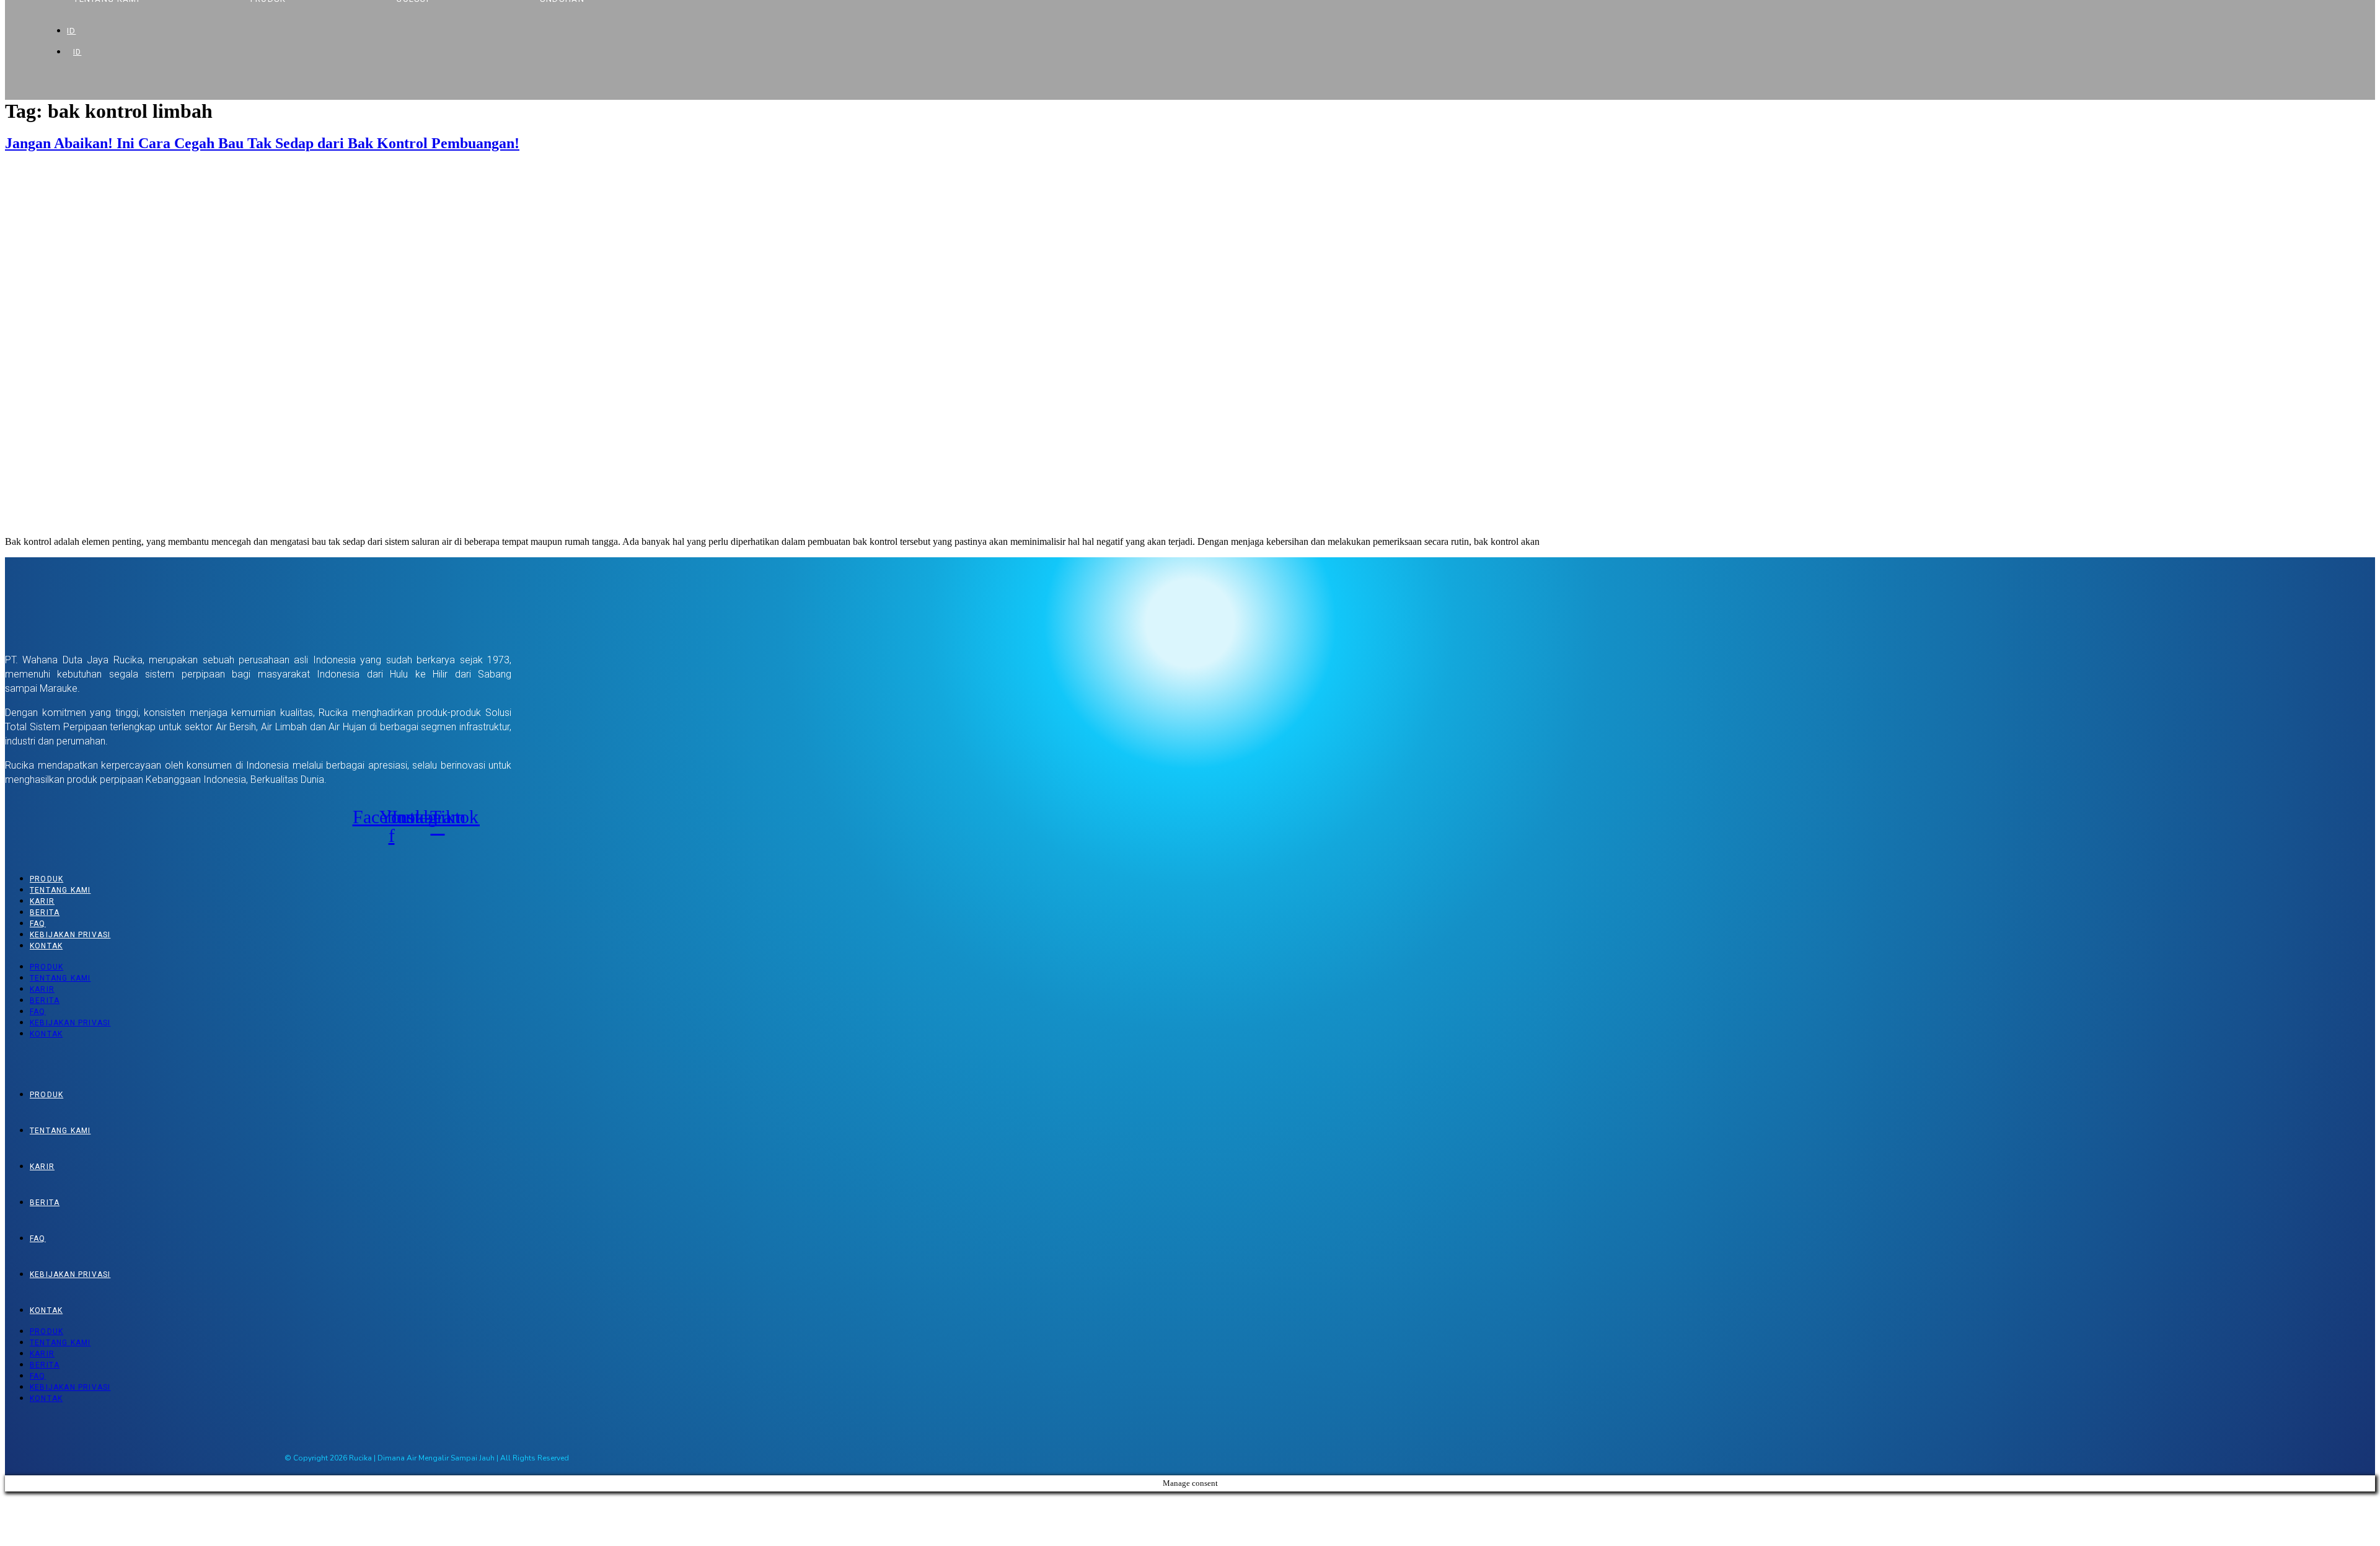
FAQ (38, 924)
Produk (46, 879)
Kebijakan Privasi (70, 935)
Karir (42, 901)
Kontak (46, 946)
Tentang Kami (60, 890)
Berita (45, 912)
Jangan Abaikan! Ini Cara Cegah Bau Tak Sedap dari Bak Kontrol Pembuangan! (262, 143)
